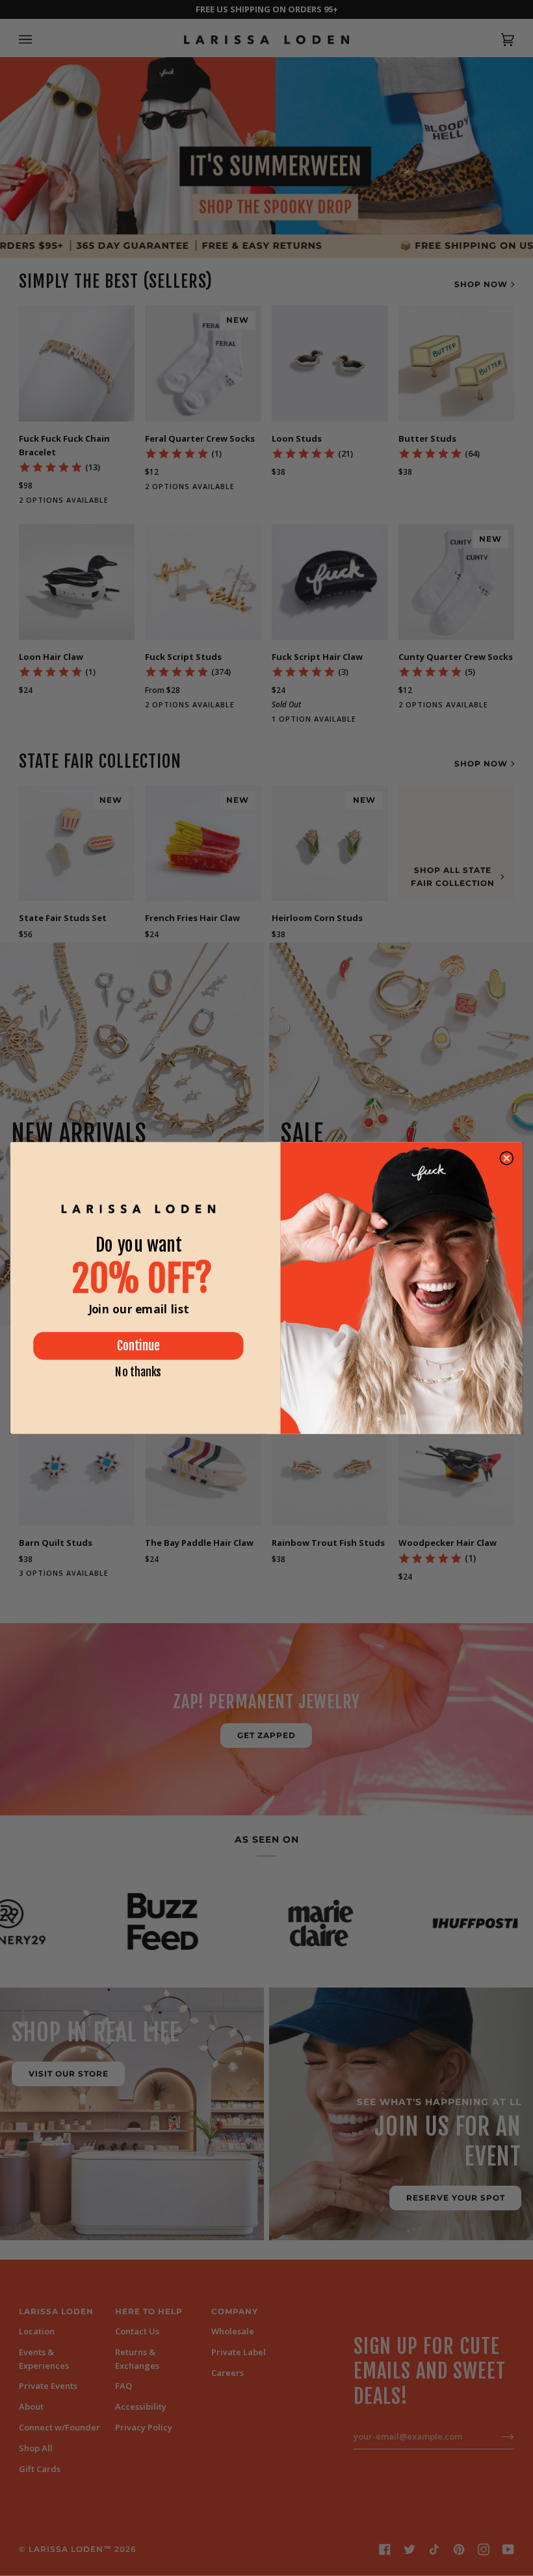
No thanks (138, 1372)
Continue (138, 1346)
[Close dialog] (506, 1158)
